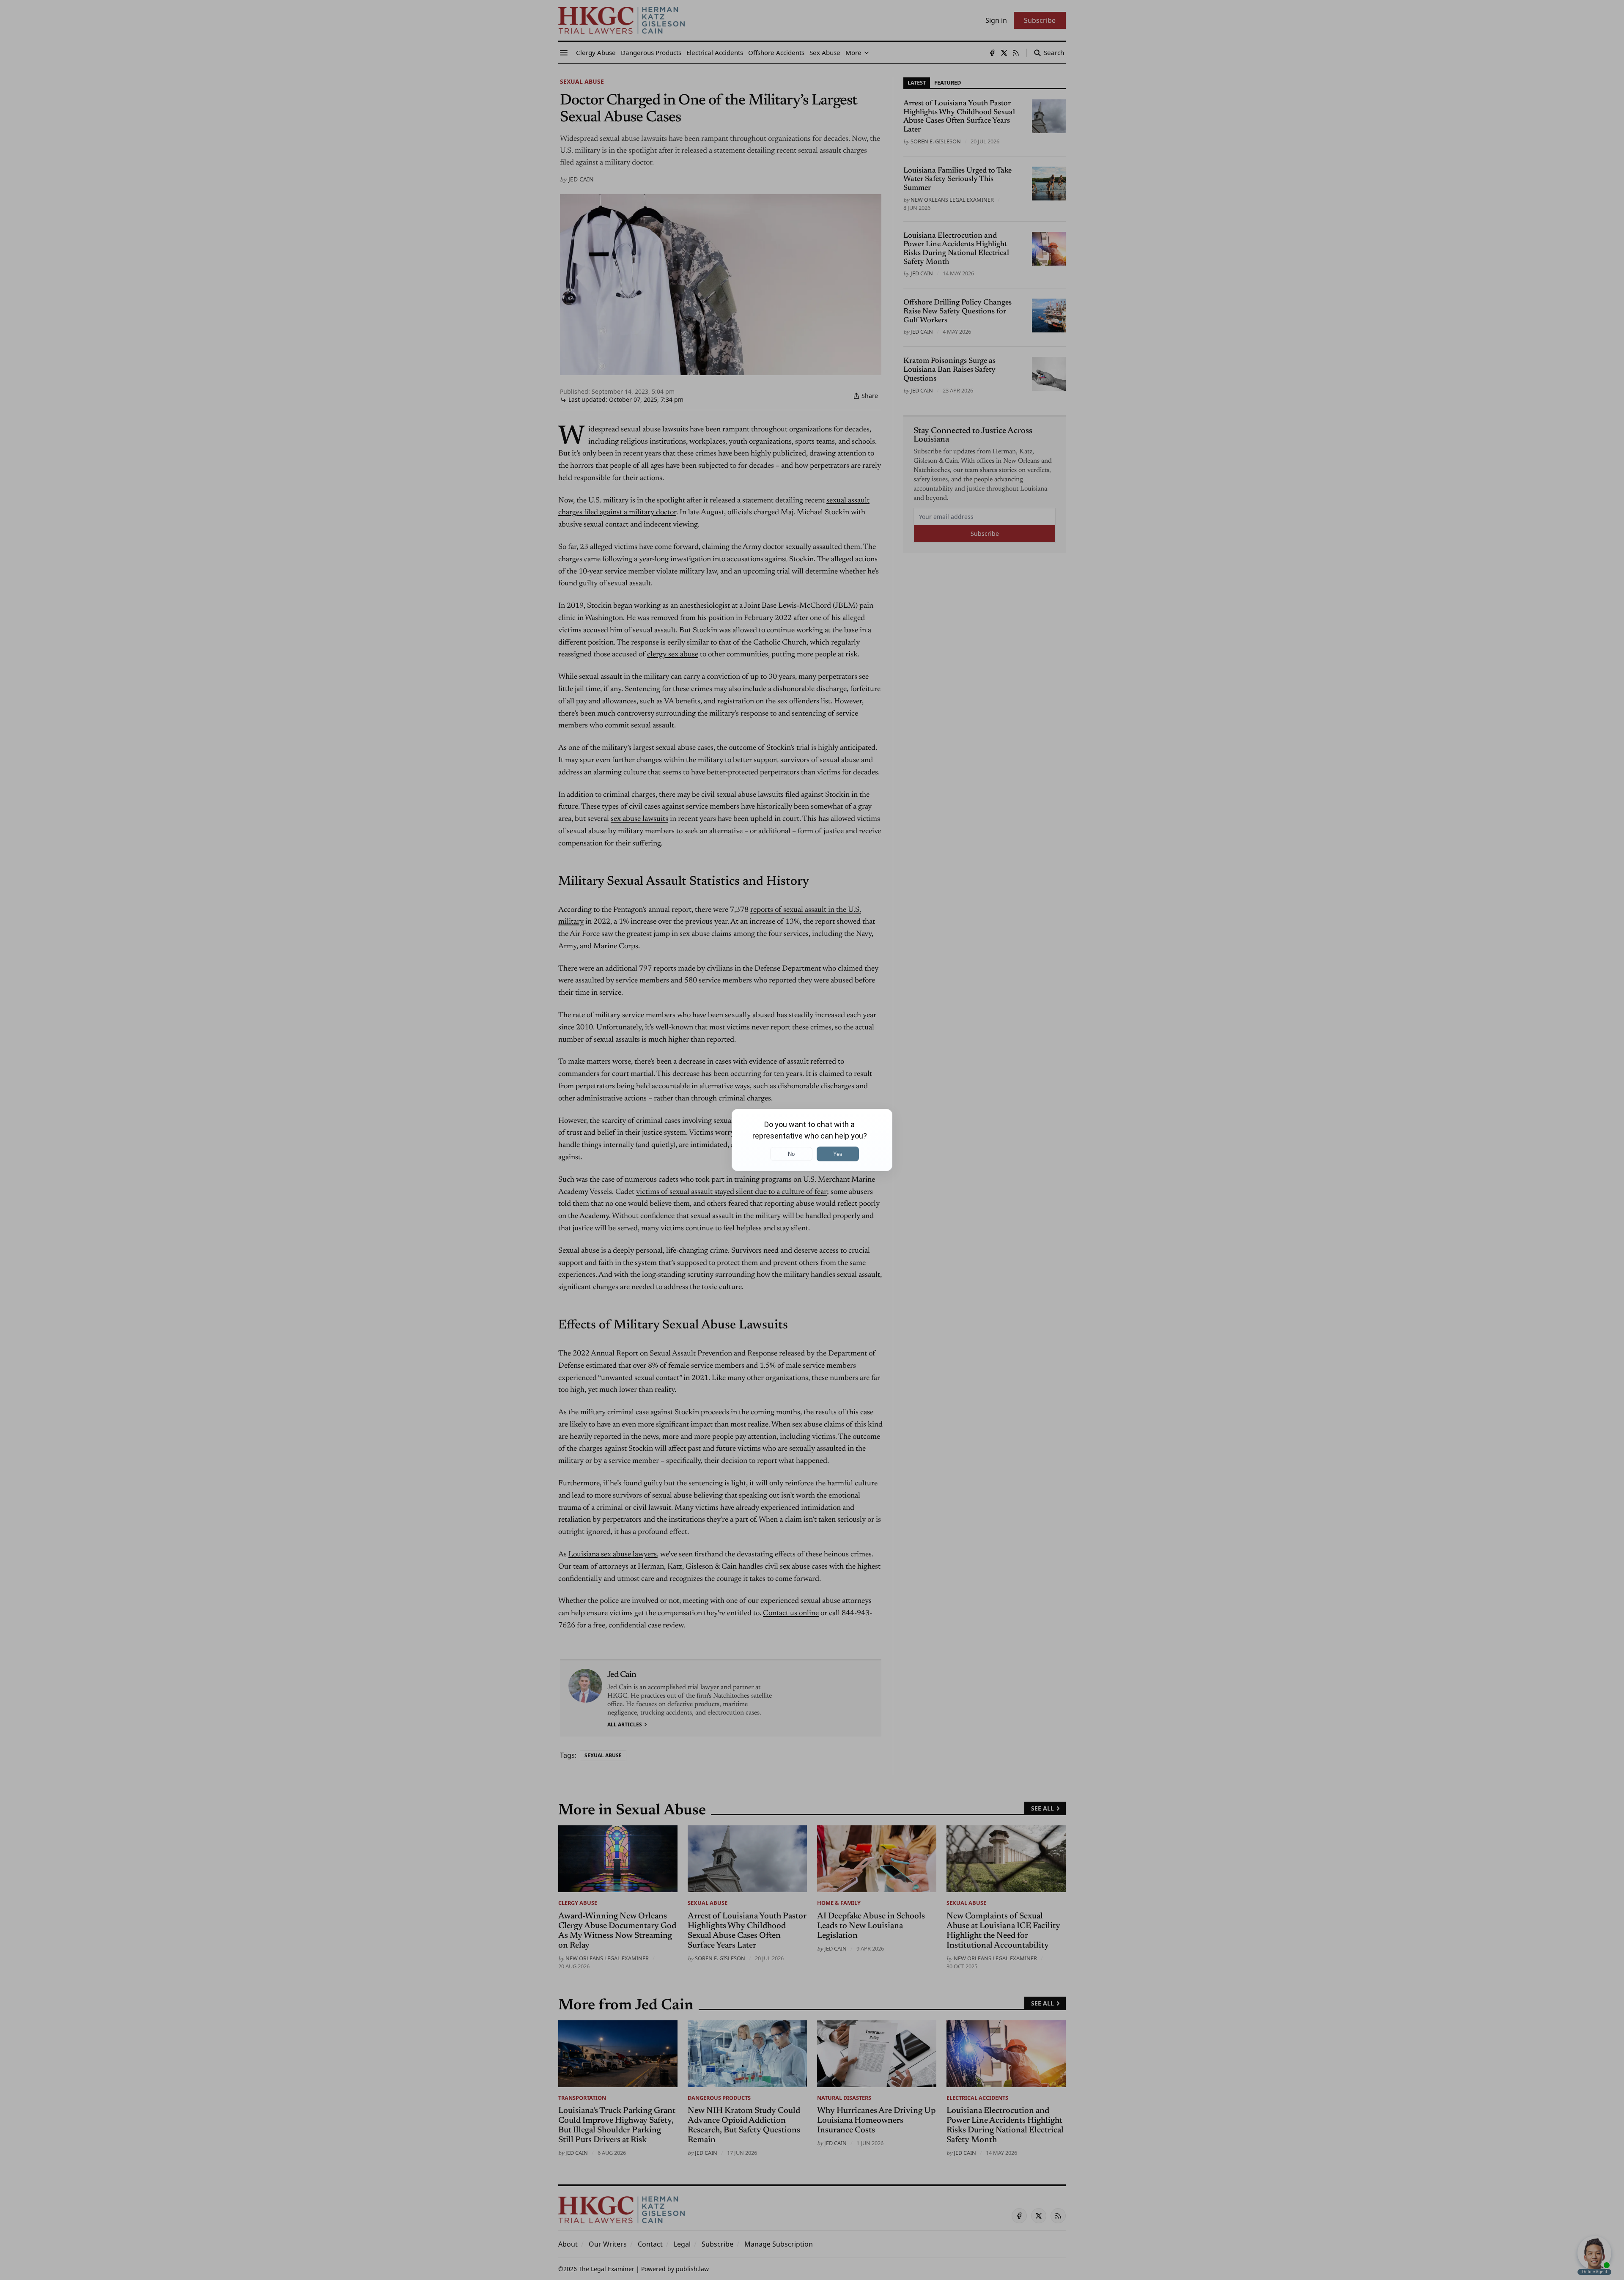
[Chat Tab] (812, 1140)
